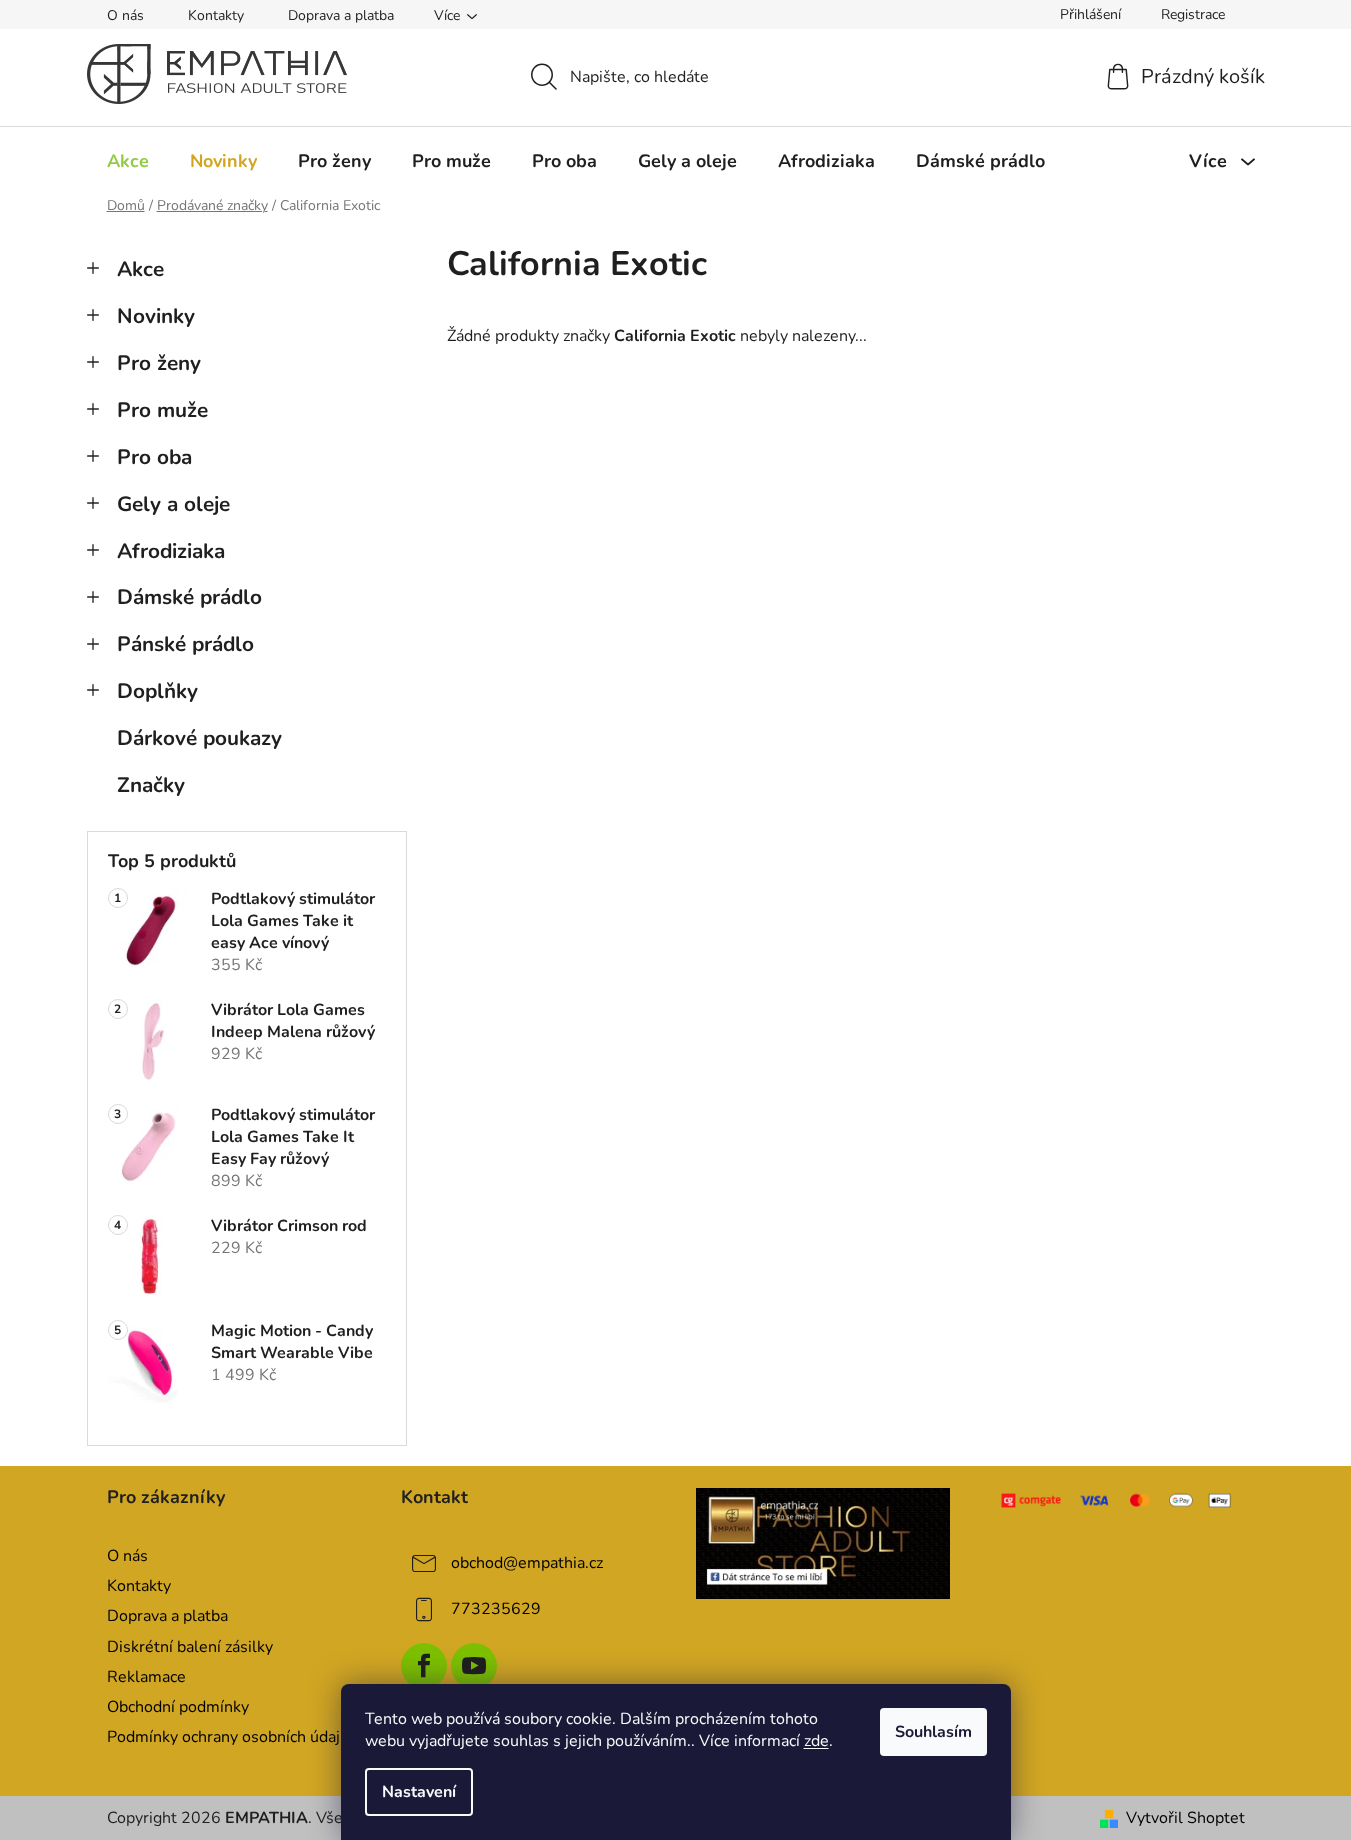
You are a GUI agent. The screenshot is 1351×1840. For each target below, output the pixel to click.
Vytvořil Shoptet (1185, 1818)
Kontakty (216, 15)
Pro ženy (159, 363)
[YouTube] (474, 1666)
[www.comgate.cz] (1117, 1500)
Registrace (1193, 14)
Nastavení (419, 1792)
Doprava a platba (341, 15)
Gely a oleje (173, 504)
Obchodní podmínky (178, 1707)
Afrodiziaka (171, 551)
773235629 (496, 1609)
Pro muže (162, 410)
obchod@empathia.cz (527, 1563)
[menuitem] (128, 161)
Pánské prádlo (185, 644)
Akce (140, 269)
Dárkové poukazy (199, 738)
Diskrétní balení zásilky (190, 1647)
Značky (151, 785)
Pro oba (154, 457)
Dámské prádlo (189, 597)
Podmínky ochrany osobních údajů (228, 1737)
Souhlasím (933, 1732)
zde (816, 1741)
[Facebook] (424, 1666)
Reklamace (146, 1677)
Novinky (156, 316)
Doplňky (157, 691)
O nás (125, 15)
